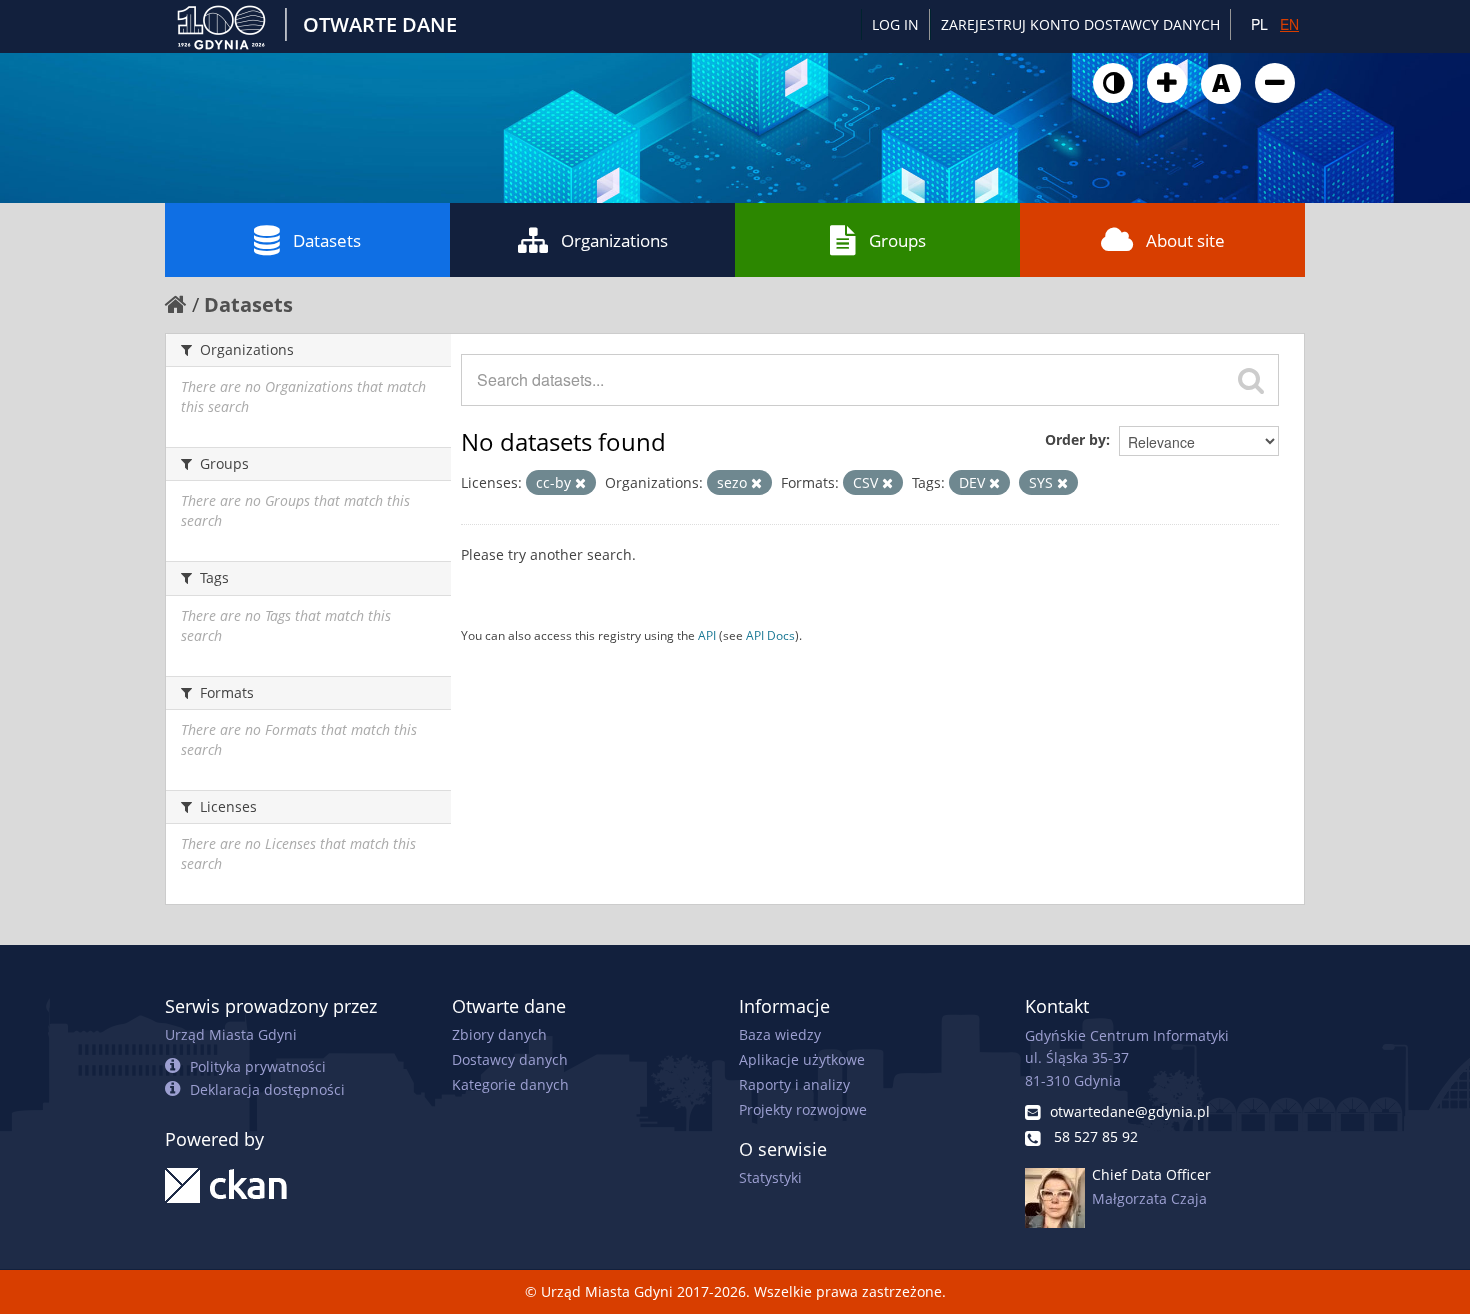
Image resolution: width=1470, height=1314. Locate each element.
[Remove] (580, 483)
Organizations (614, 240)
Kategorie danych (510, 1084)
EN (1289, 24)
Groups (897, 240)
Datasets (327, 240)
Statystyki (770, 1177)
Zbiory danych (499, 1034)
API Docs (770, 635)
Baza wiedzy (780, 1034)
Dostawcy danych (510, 1059)
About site (1185, 240)
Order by (1075, 439)
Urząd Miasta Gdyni (231, 1034)
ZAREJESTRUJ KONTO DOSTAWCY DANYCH (1080, 24)
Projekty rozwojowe (803, 1109)
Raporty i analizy (794, 1084)
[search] (1251, 380)
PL (1259, 24)
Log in (895, 24)
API (707, 635)
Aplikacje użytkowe (802, 1059)
